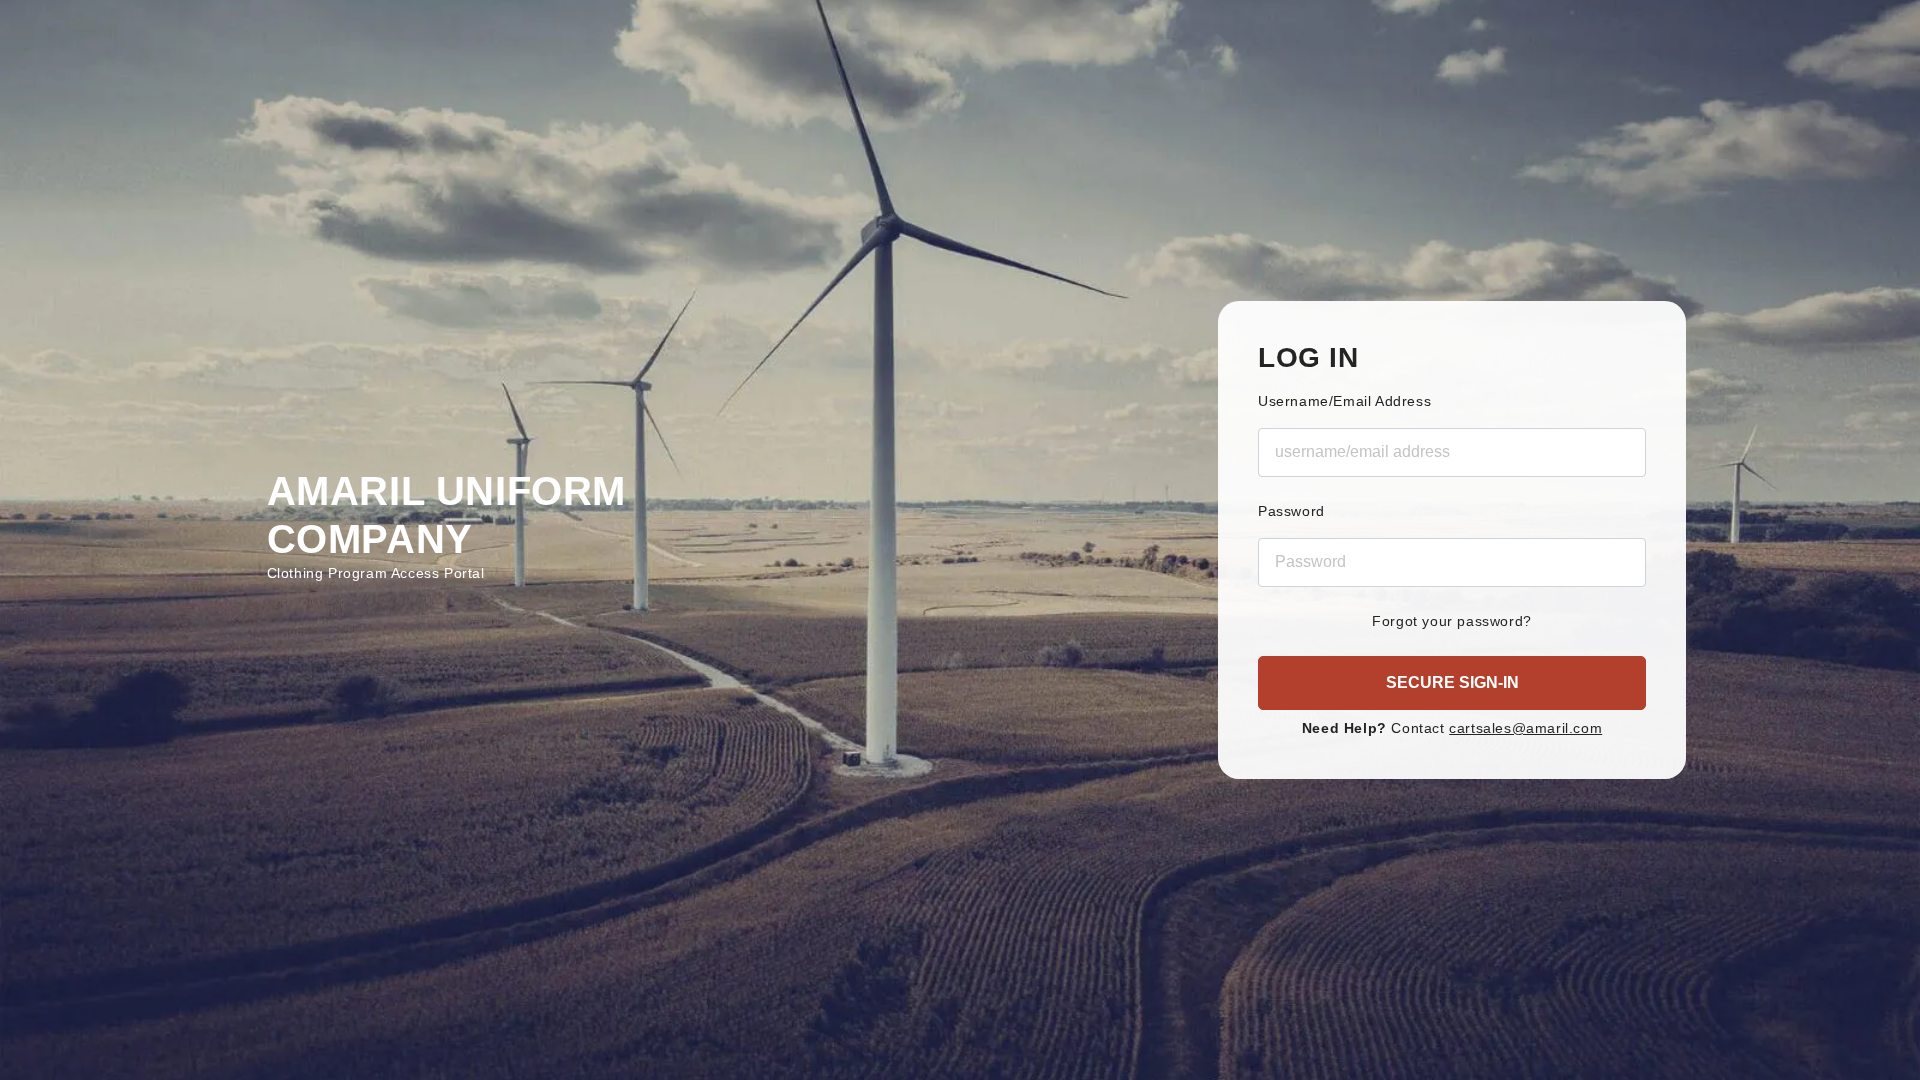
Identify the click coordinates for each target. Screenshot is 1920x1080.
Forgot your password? (1452, 621)
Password (1291, 511)
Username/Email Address (1344, 401)
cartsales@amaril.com (1525, 728)
